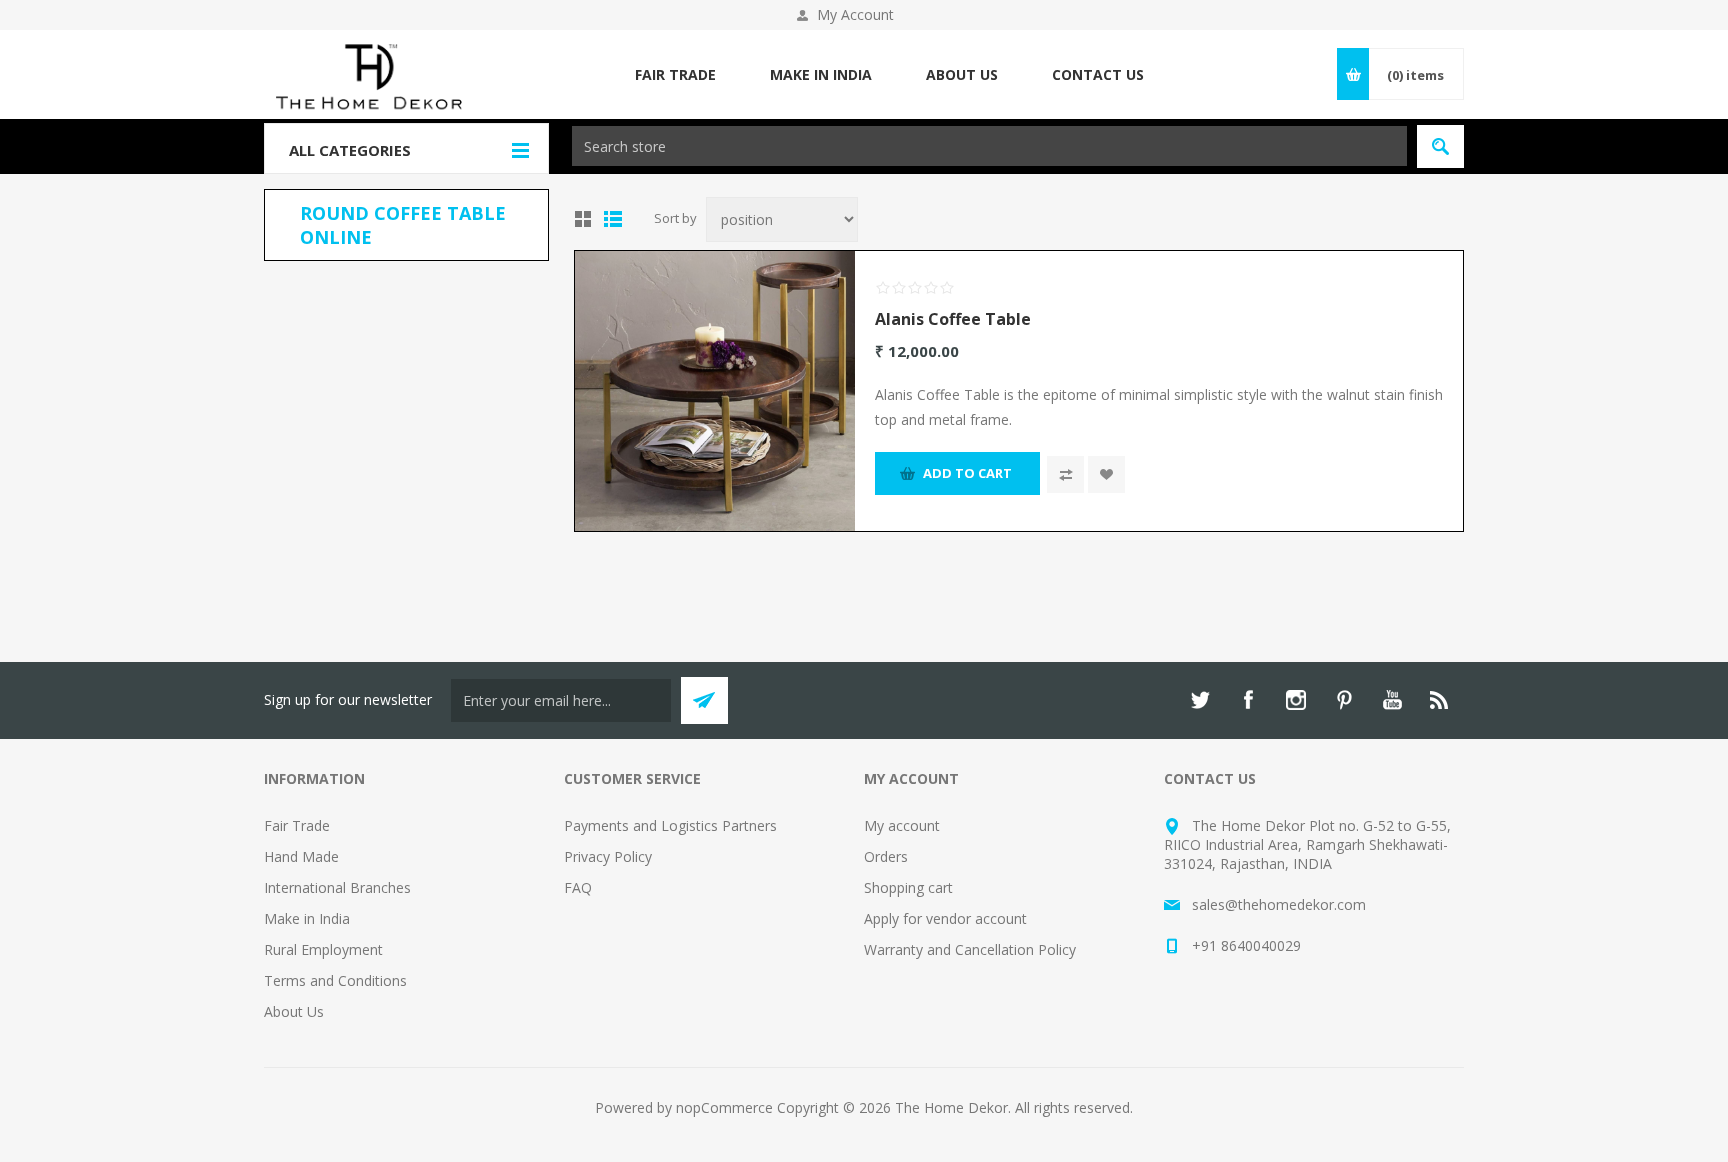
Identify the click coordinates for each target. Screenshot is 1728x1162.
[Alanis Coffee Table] (715, 391)
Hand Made (301, 856)
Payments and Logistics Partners (670, 825)
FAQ (578, 887)
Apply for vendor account (945, 918)
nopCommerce (724, 1107)
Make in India (307, 918)
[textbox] (989, 146)
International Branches (337, 887)
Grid (583, 219)
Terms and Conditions (335, 980)
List (613, 219)
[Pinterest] (1344, 700)
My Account (855, 14)
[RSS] (1440, 700)
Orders (886, 856)
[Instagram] (1296, 700)
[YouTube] (1392, 700)
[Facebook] (1248, 700)
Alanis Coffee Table (953, 319)
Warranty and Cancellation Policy (970, 949)
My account (902, 825)
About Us (294, 1011)
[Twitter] (1200, 700)
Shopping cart (908, 887)
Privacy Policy (608, 856)
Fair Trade (297, 825)
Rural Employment (323, 949)
